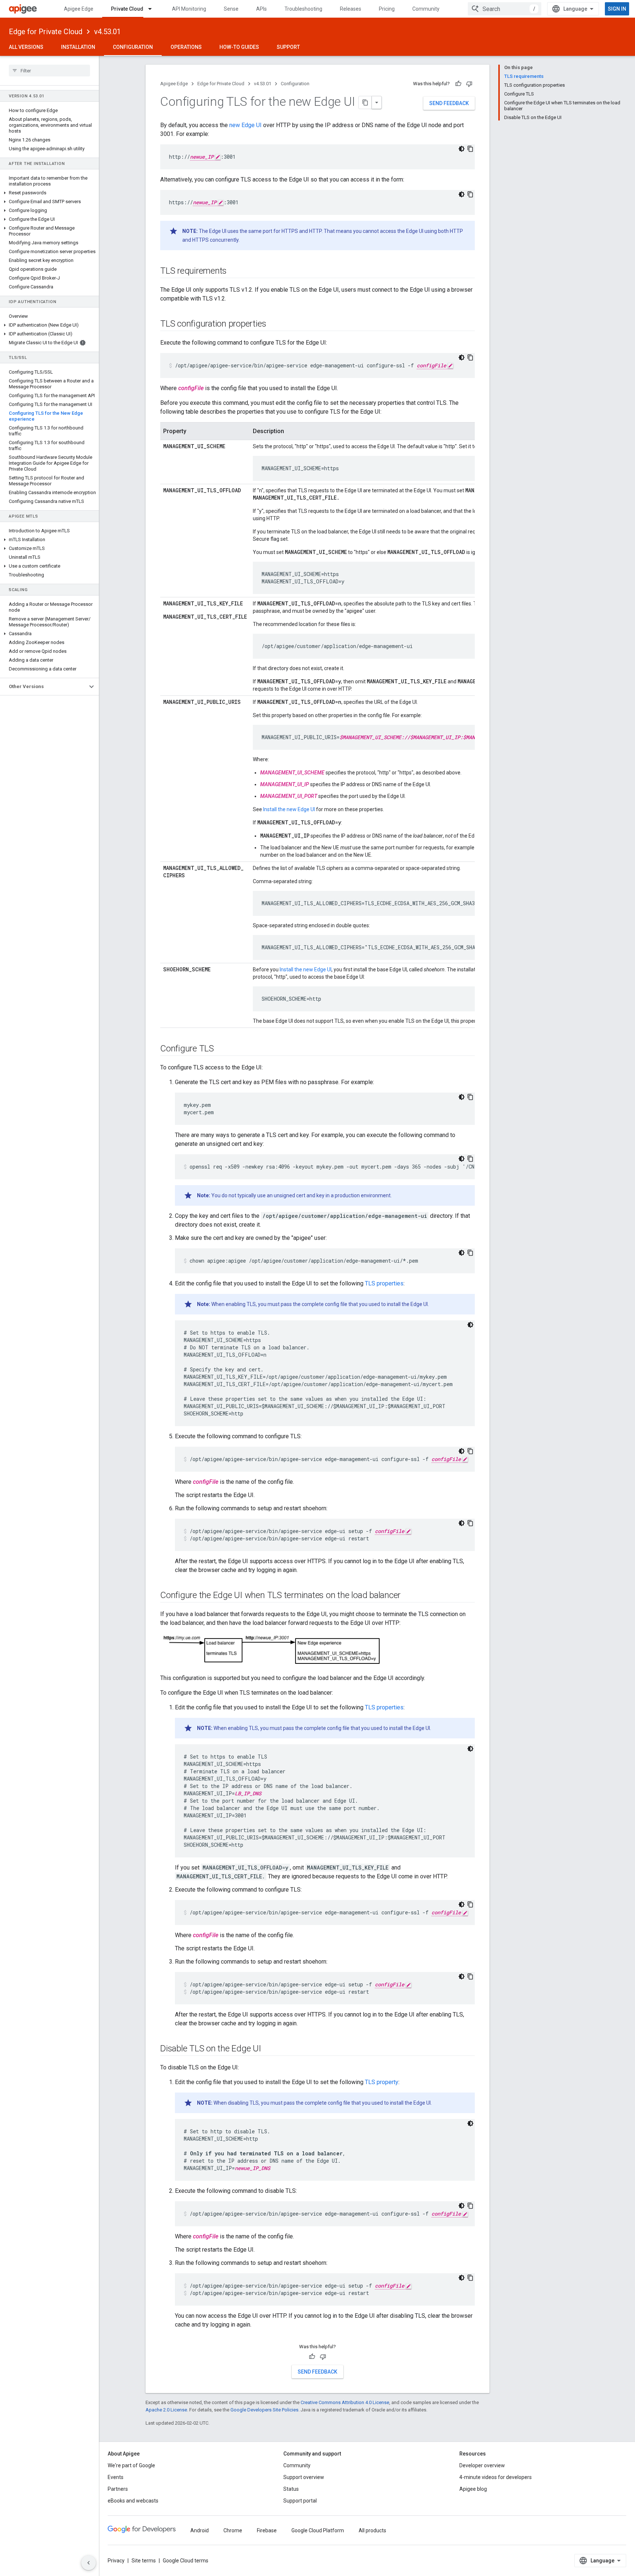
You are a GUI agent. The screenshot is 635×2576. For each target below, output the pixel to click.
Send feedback (449, 103)
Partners (118, 2489)
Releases (351, 9)
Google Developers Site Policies (264, 2410)
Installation (78, 47)
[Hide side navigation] (89, 2563)
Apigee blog (473, 2489)
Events (116, 2477)
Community (426, 9)
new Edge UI (245, 125)
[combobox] (505, 9)
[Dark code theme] (462, 149)
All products (372, 2530)
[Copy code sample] (470, 149)
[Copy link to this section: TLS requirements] (234, 271)
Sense (231, 9)
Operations (186, 47)
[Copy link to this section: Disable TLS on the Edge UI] (269, 2049)
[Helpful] (458, 84)
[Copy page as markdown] (365, 102)
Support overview (304, 2477)
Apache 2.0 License (166, 2410)
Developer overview (482, 2465)
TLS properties (384, 1283)
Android (200, 2530)
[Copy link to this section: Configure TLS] (221, 1049)
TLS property (382, 2082)
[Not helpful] (469, 84)
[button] (49, 193)
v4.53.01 (107, 32)
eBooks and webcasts (133, 2501)
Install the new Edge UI (289, 809)
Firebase (267, 2530)
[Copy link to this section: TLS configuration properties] (273, 324)
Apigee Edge (79, 9)
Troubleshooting (303, 9)
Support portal (300, 2501)
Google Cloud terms (186, 2561)
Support (288, 47)
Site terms (144, 2561)
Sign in (617, 9)
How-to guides (239, 47)
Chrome (233, 2530)
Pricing (387, 9)
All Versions (26, 47)
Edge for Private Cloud (46, 32)
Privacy (116, 2561)
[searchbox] (49, 71)
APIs (261, 9)
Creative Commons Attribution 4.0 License (345, 2402)
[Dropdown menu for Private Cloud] (153, 9)
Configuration (133, 47)
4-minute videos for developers (496, 2477)
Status (291, 2489)
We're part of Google (131, 2465)
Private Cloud (127, 9)
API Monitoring (189, 9)
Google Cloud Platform (318, 2530)
